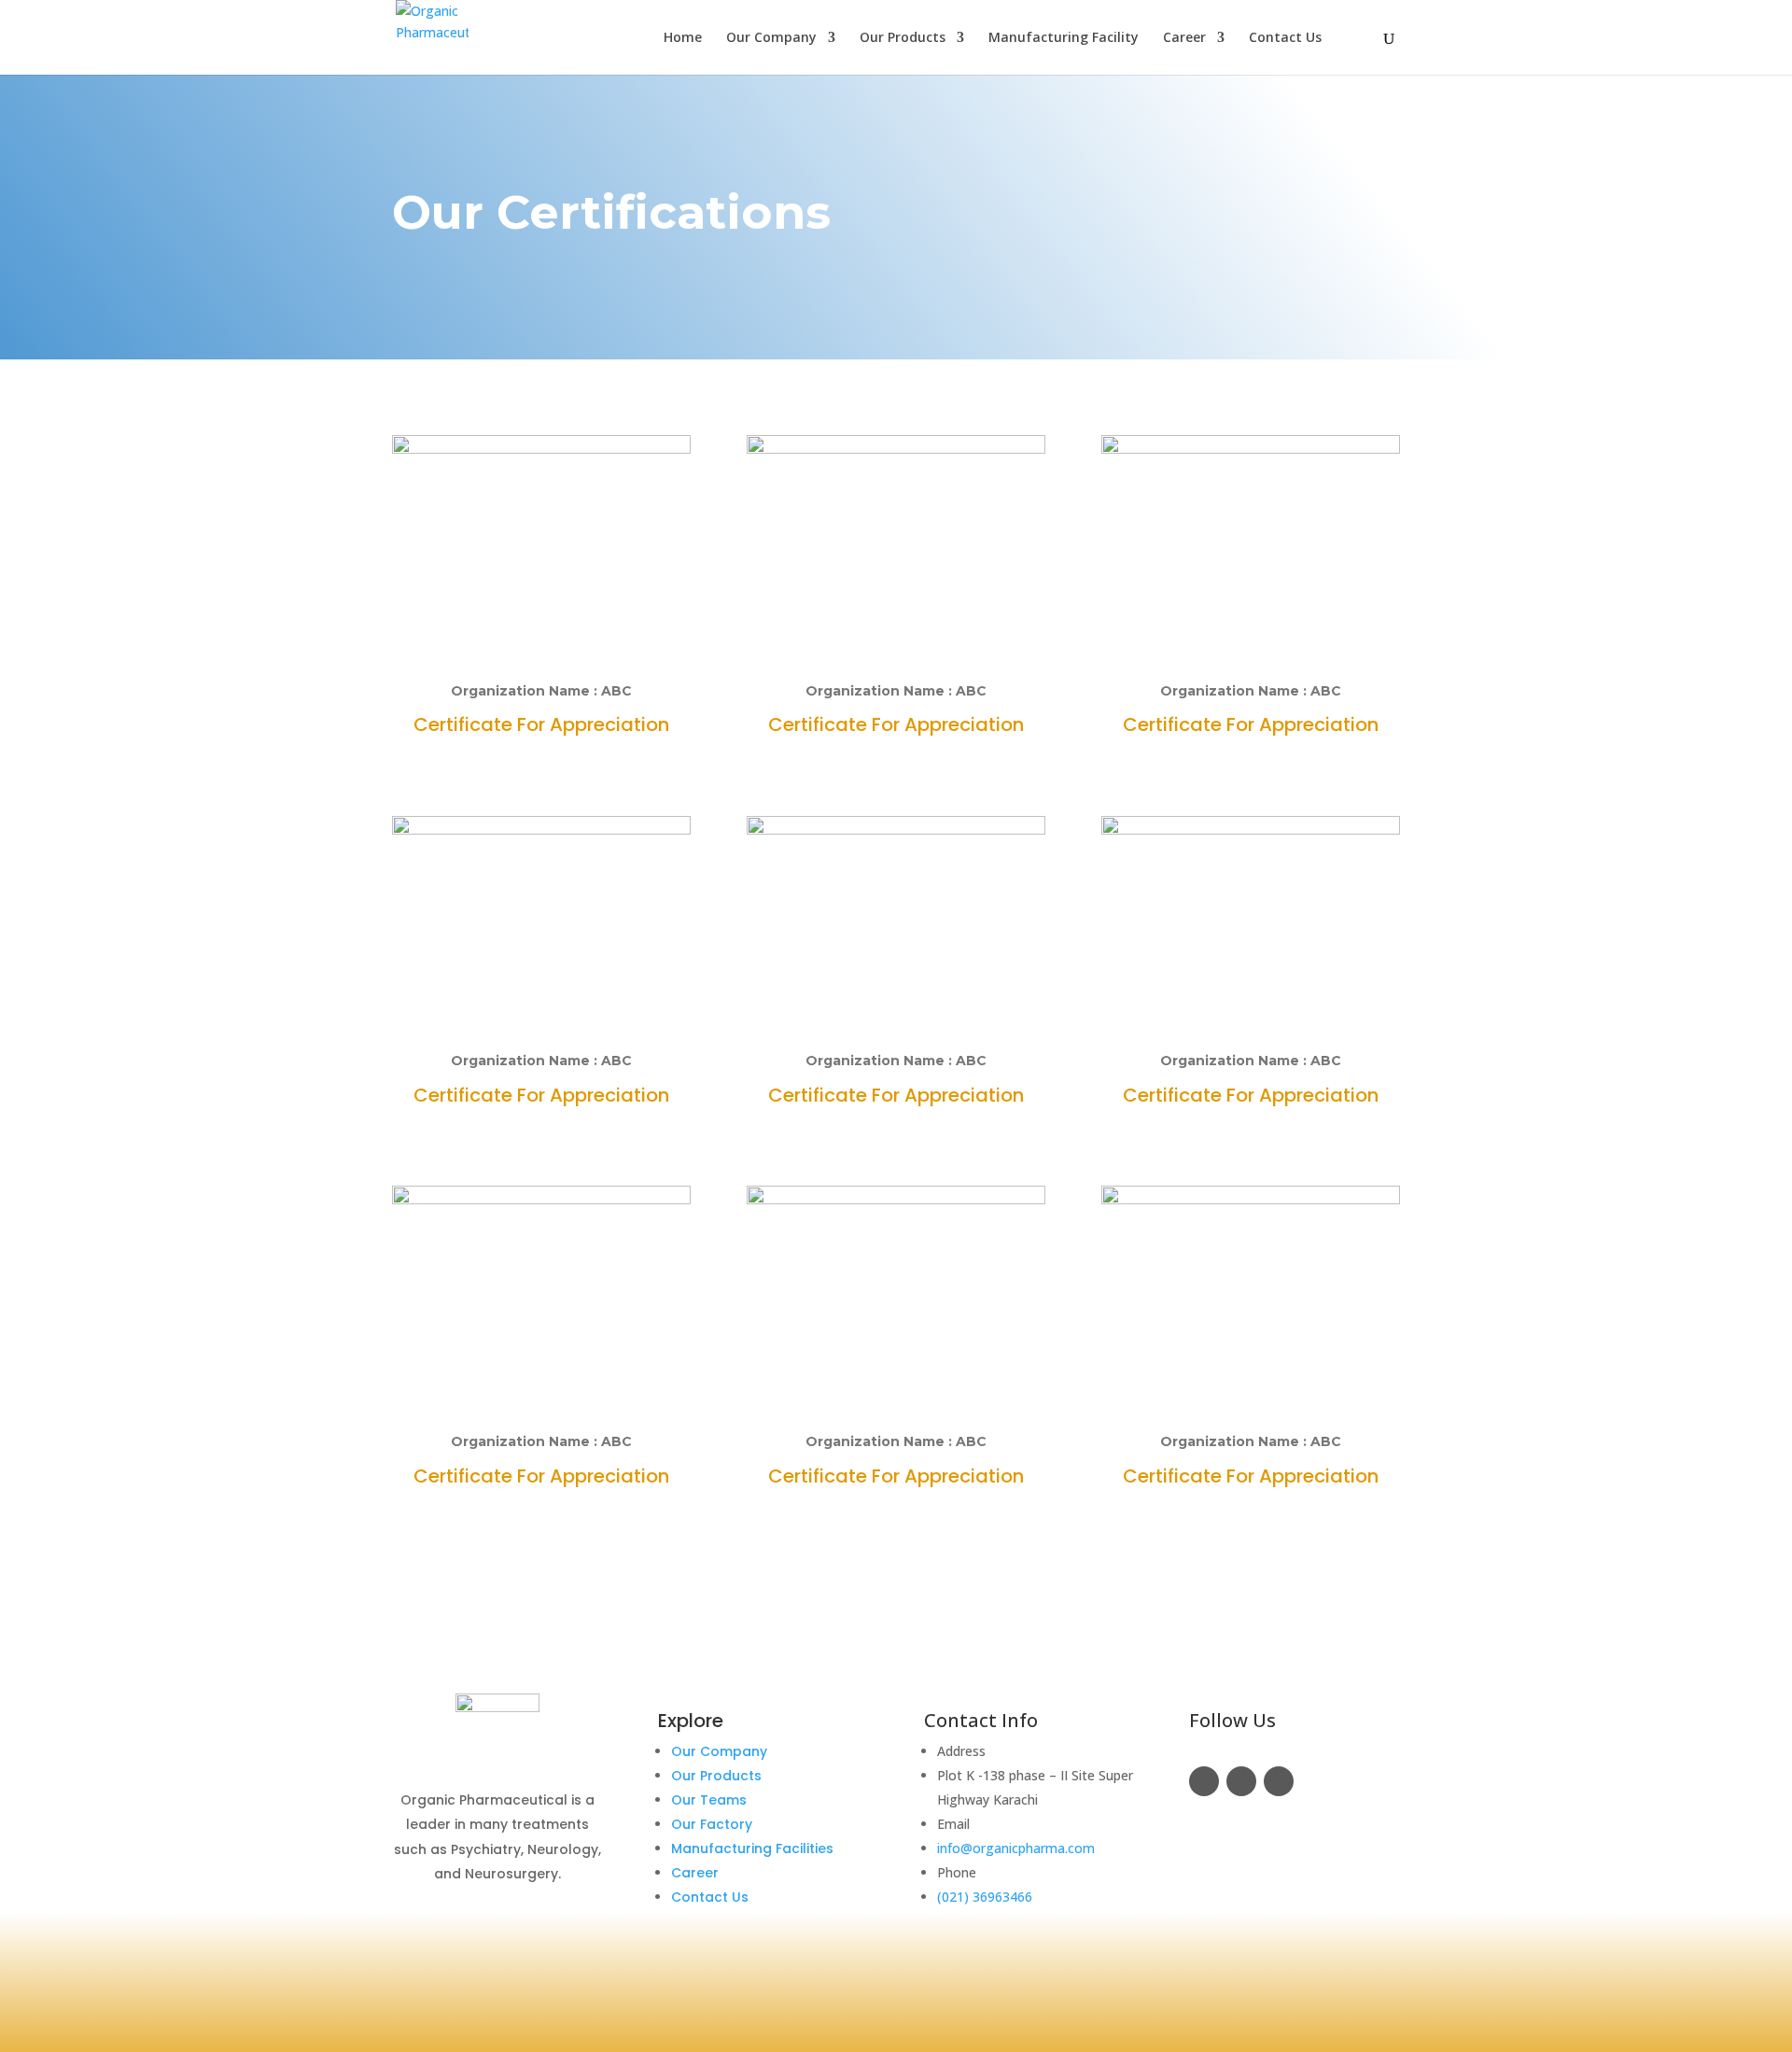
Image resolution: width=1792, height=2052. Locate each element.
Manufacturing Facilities (752, 1848)
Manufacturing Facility (1064, 38)
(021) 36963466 (985, 1897)
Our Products (903, 38)
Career (1184, 38)
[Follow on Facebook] (1204, 1781)
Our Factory (712, 1824)
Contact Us (1285, 38)
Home (683, 38)
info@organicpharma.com (1016, 1848)
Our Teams (709, 1800)
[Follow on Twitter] (1241, 1781)
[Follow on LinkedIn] (1279, 1781)
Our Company (771, 38)
